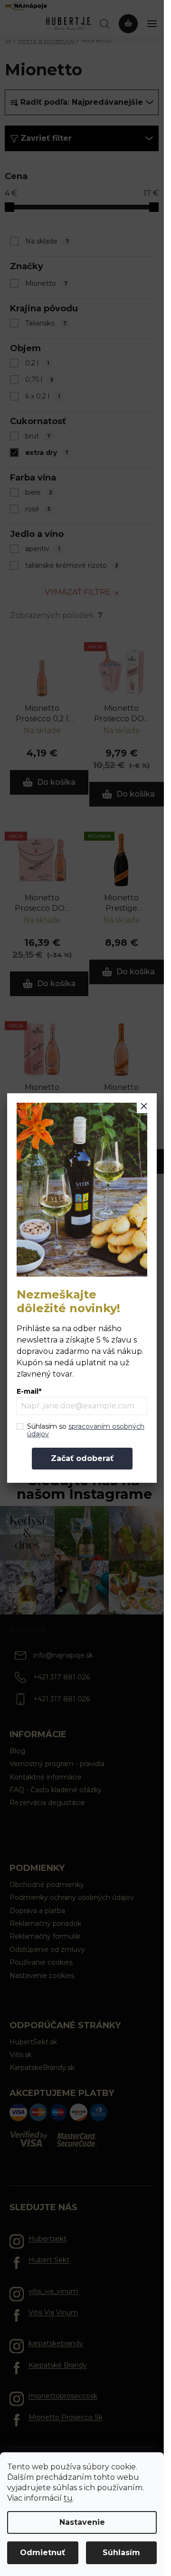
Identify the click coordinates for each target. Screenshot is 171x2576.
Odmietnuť (43, 2553)
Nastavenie (82, 2522)
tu (68, 2498)
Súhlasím (121, 2553)
